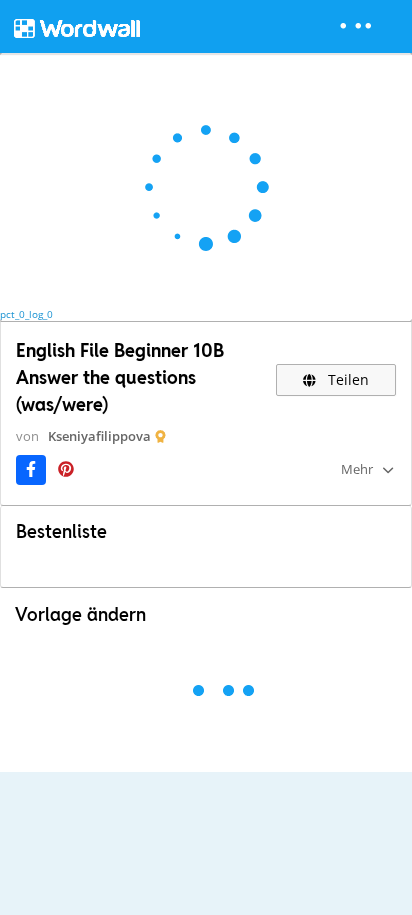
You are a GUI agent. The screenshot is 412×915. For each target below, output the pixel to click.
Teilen (346, 379)
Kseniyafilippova (99, 436)
